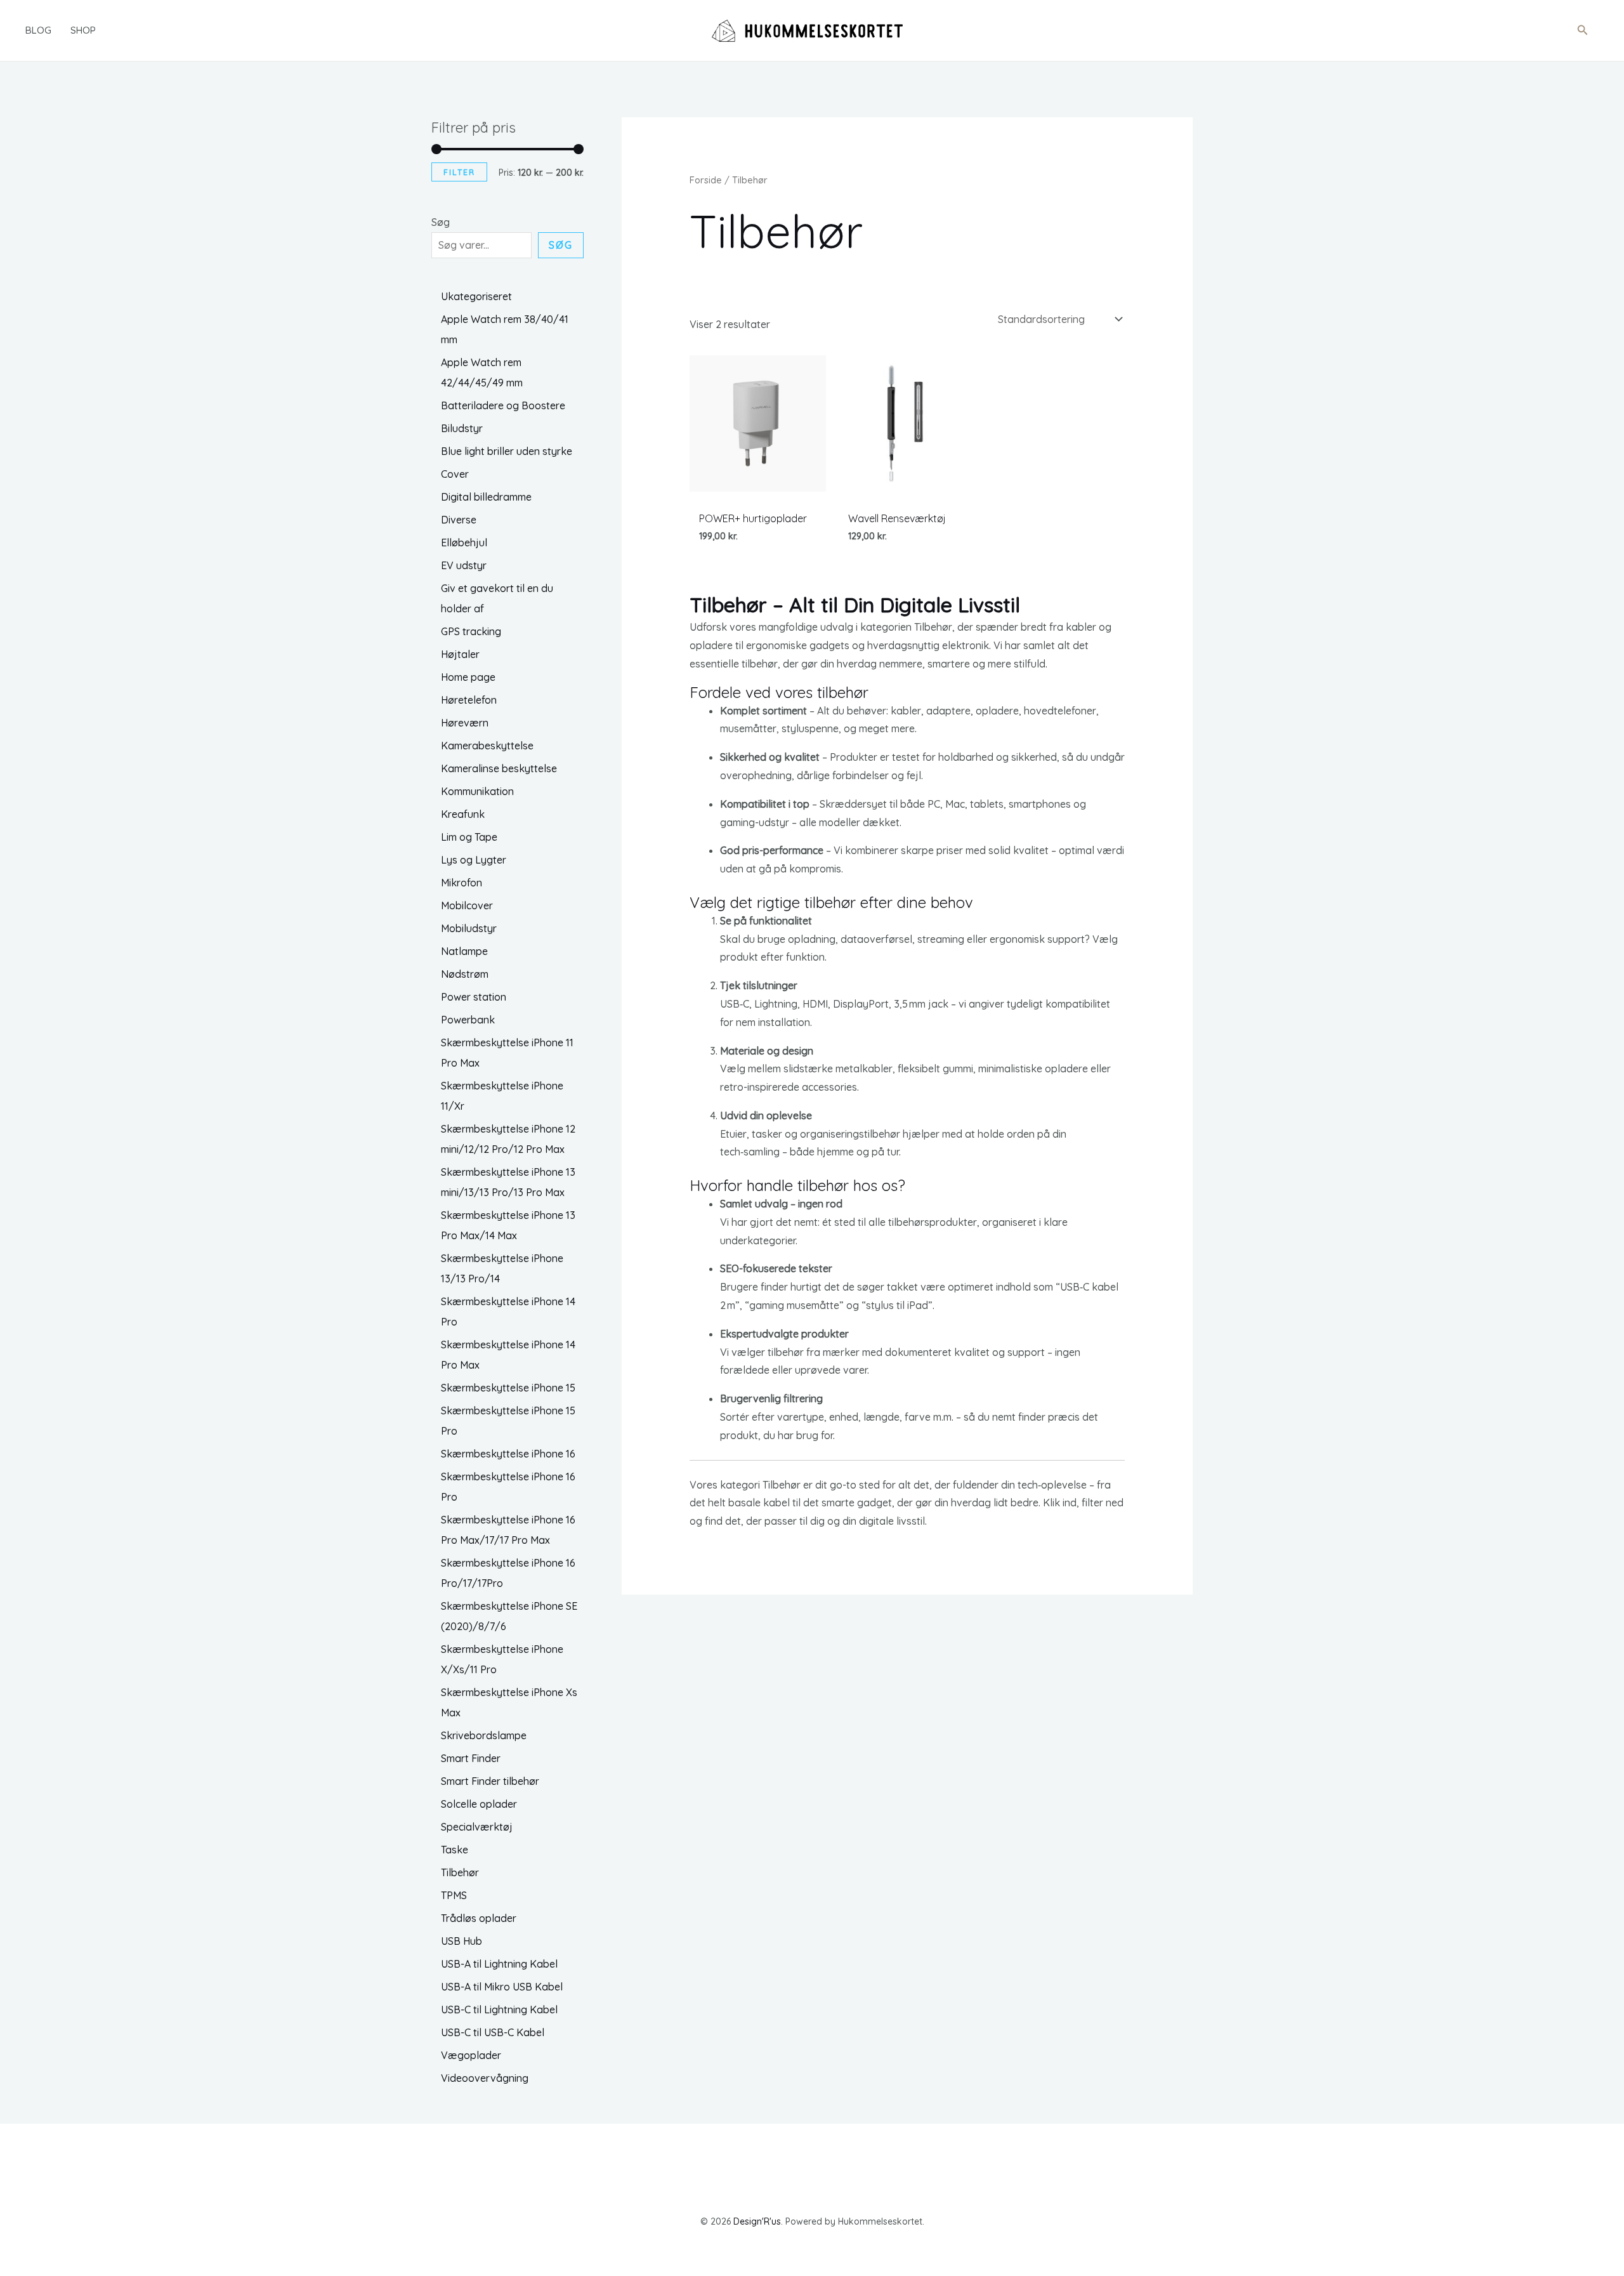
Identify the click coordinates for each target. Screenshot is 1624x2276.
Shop (83, 30)
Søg (441, 222)
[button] (1583, 30)
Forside (706, 180)
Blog (38, 30)
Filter (459, 172)
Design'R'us (757, 2221)
